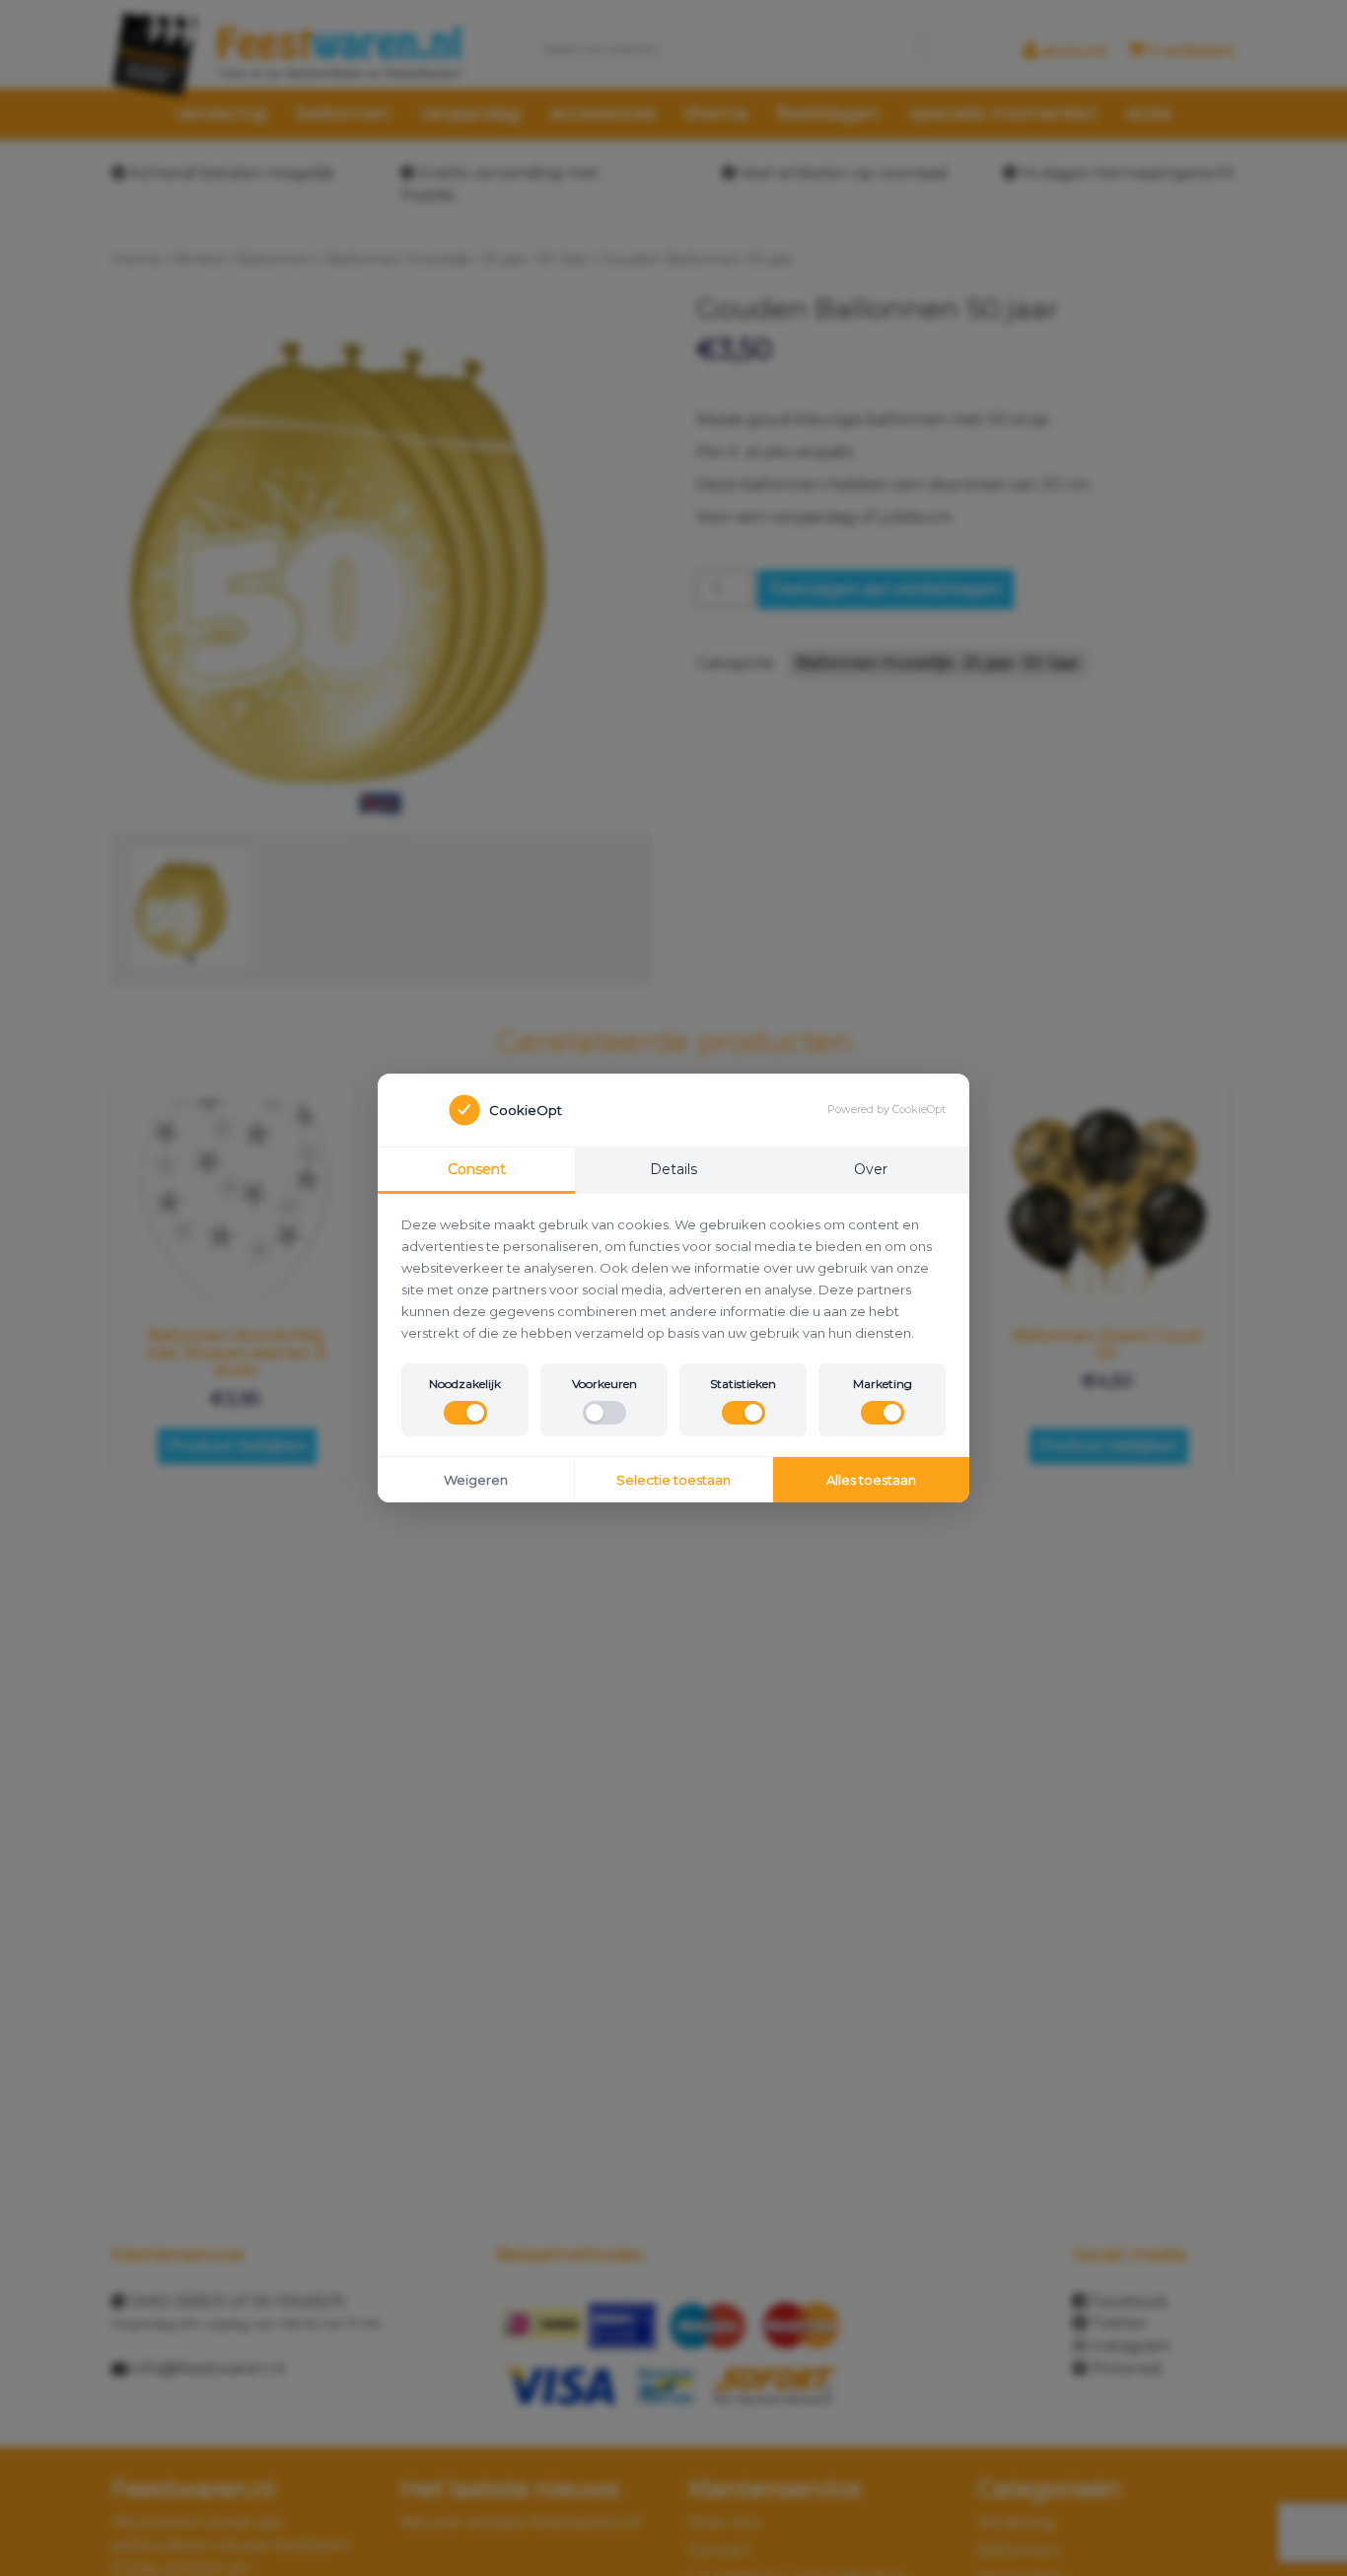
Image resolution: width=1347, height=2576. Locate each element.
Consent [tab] (477, 1169)
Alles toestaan (871, 1480)
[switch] (465, 1413)
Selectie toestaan (673, 1480)
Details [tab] (673, 1169)
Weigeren (476, 1480)
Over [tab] (871, 1169)
